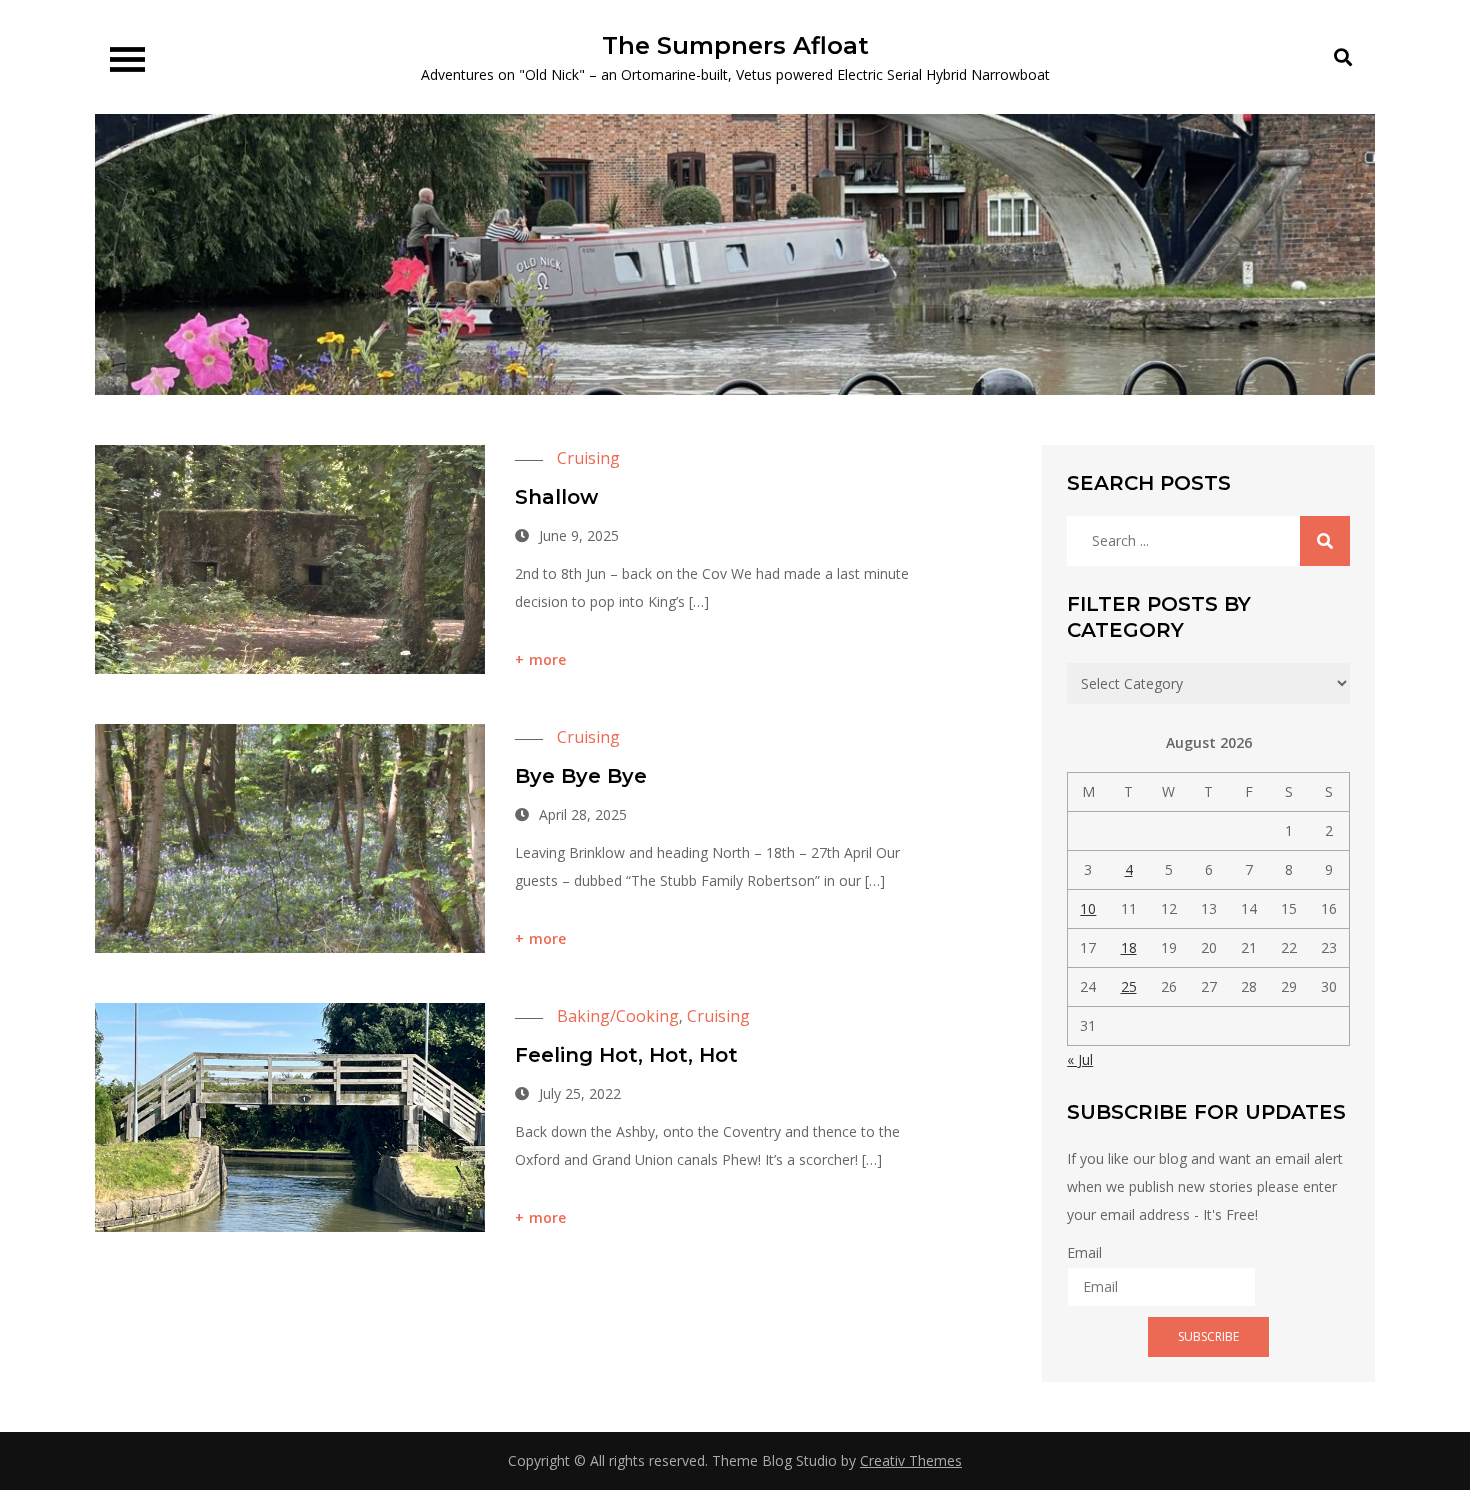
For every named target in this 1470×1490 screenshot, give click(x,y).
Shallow (556, 497)
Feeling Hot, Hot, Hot (626, 1055)
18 (1129, 947)
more (548, 659)
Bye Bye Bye (581, 776)
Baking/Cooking (618, 1016)
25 (1129, 986)
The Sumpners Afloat (735, 45)
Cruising (588, 458)
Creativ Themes (911, 1460)
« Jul (1080, 1059)
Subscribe (1208, 1336)
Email (1084, 1252)
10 (1088, 908)
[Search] (1325, 541)
